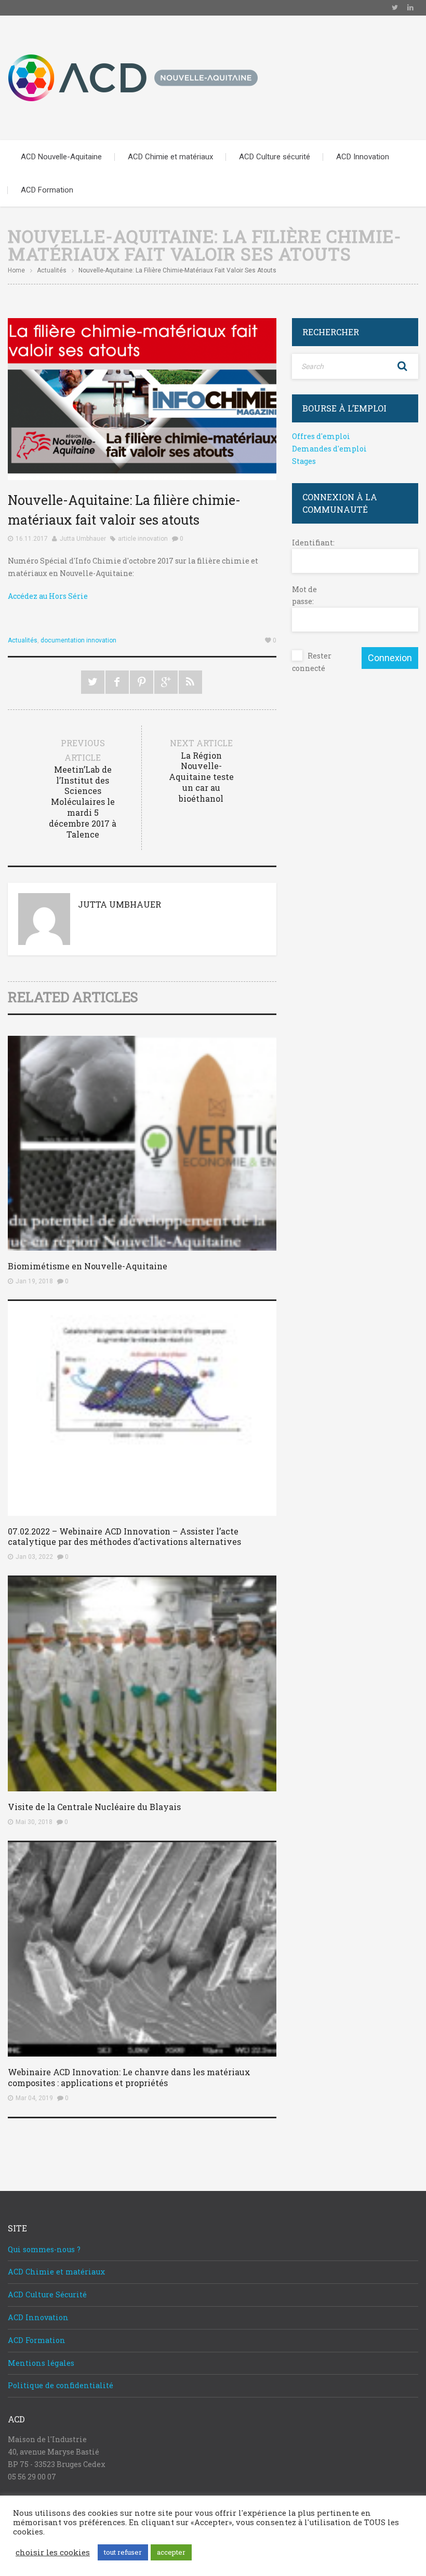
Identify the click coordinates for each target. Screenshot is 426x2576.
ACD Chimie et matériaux (170, 157)
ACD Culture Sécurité (47, 2294)
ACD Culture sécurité (275, 157)
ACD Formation (47, 190)
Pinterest (142, 682)
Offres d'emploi (321, 436)
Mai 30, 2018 (34, 1822)
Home (16, 270)
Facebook (117, 682)
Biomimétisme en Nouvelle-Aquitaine (88, 1266)
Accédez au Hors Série (48, 596)
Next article (201, 770)
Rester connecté (312, 662)
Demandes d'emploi (329, 449)
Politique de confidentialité (61, 2385)
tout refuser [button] (123, 2552)
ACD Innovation (363, 157)
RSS (190, 682)
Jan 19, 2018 (34, 1281)
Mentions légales (41, 2363)
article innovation (143, 539)
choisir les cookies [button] (53, 2553)
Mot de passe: (304, 595)
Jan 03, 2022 (34, 1557)
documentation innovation (78, 640)
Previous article (83, 788)
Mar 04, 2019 (34, 2098)
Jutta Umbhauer (83, 539)
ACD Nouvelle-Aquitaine (61, 157)
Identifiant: (310, 543)
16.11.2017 (32, 539)
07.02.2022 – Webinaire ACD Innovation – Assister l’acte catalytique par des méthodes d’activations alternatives (124, 1537)
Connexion (390, 658)
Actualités (52, 270)
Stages (304, 461)
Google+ (166, 682)
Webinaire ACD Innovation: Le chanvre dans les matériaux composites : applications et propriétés (129, 2077)
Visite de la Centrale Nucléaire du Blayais (94, 1807)
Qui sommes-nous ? (44, 2249)
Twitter (395, 8)
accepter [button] (171, 2552)
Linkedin (410, 8)
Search (403, 366)
